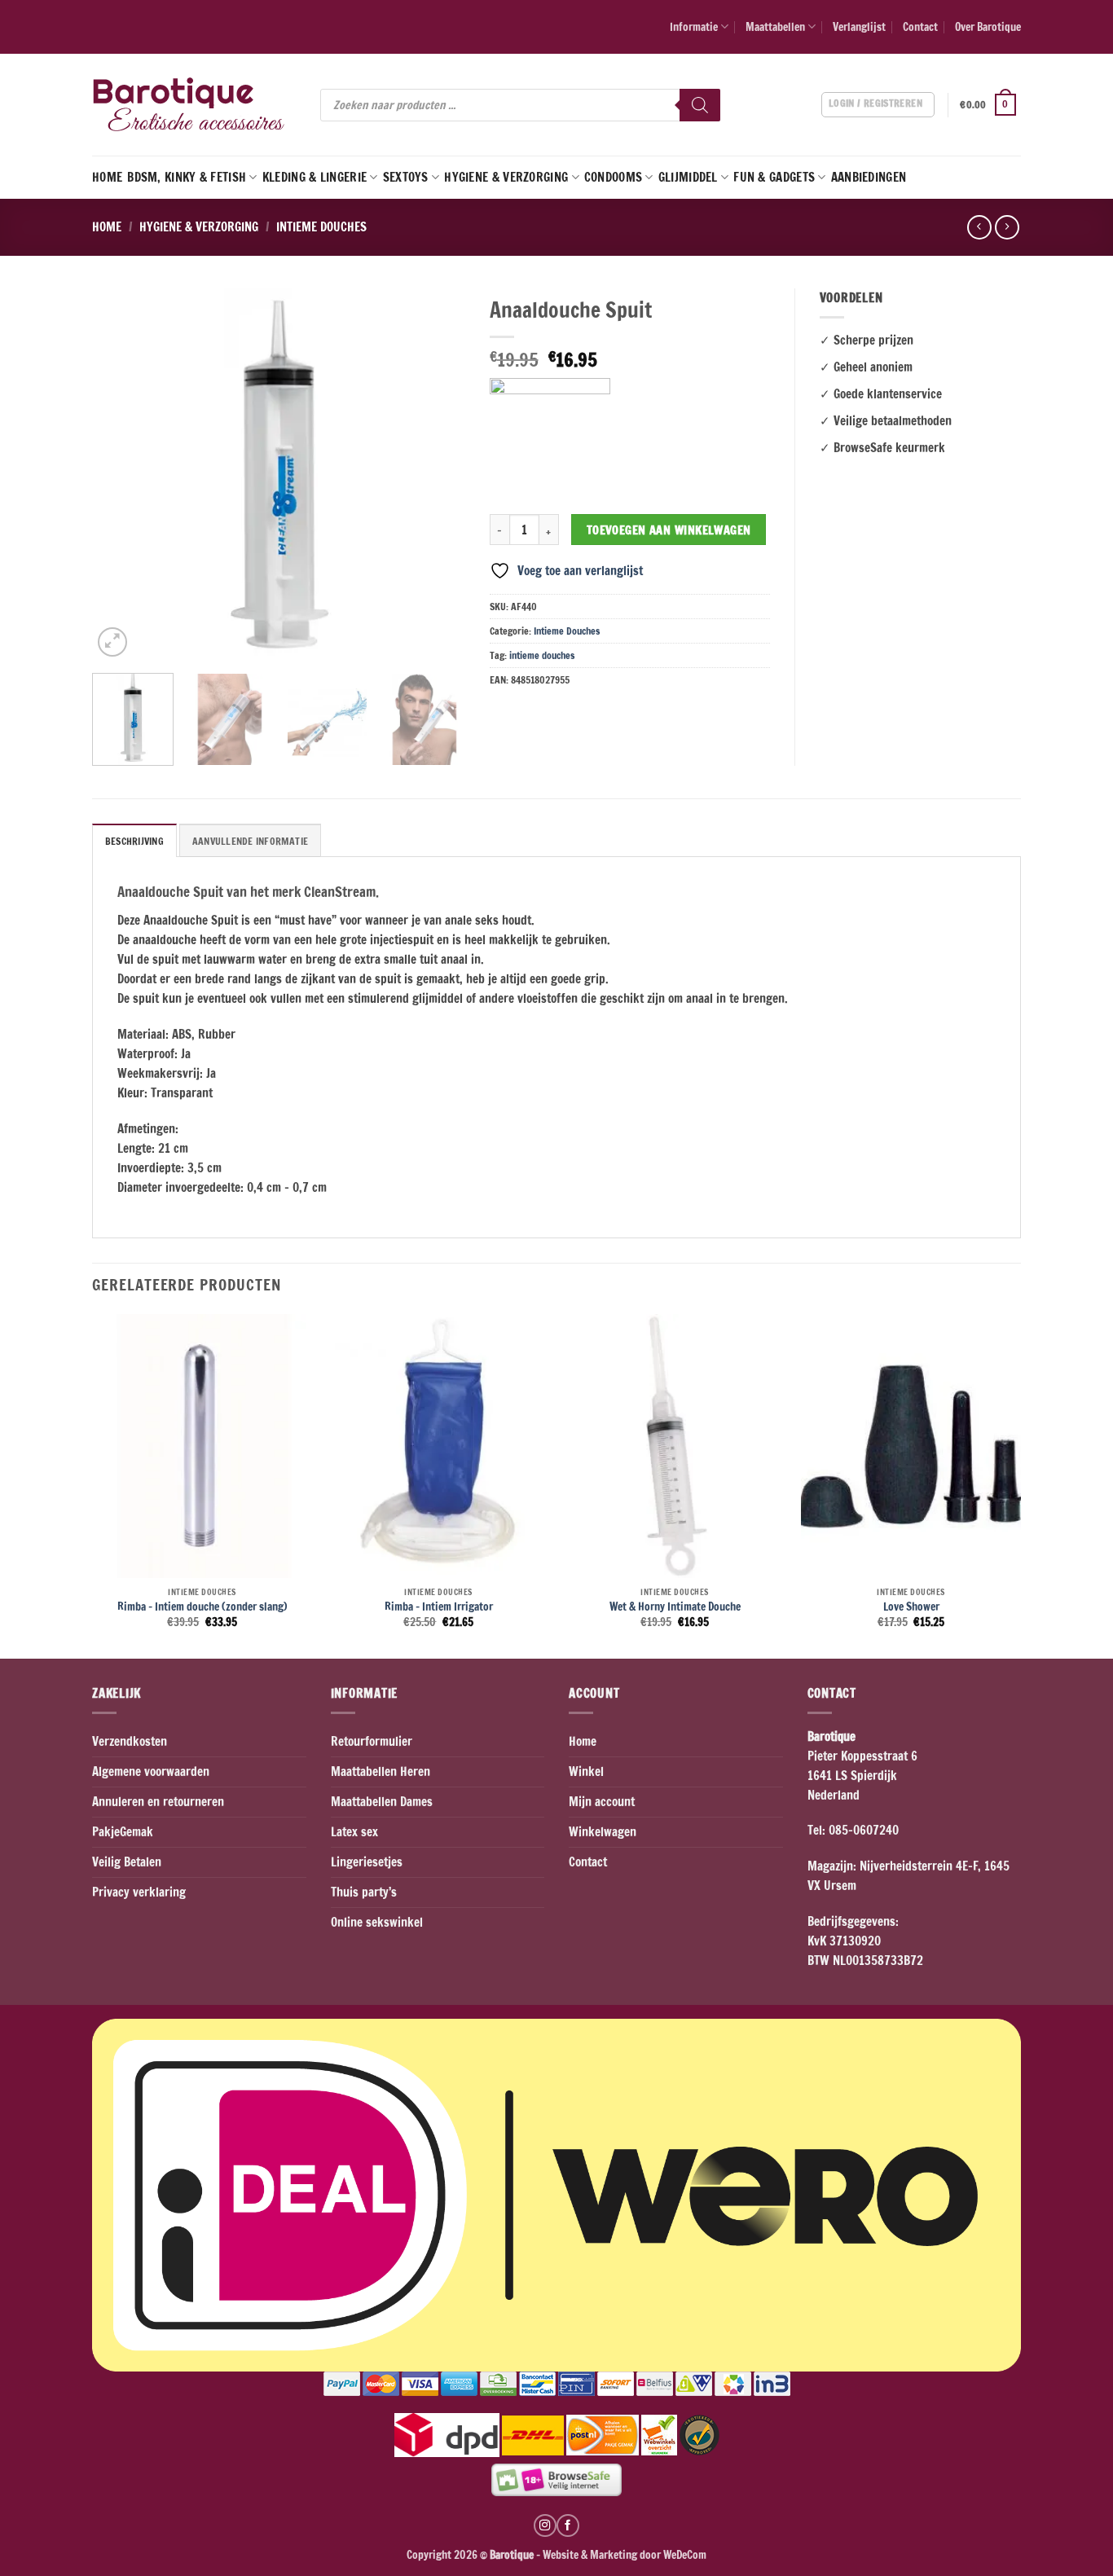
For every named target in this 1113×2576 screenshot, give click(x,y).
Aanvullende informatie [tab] (250, 841)
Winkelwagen (603, 1832)
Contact (920, 26)
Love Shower (911, 1607)
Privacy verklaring (139, 1892)
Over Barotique (988, 26)
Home (107, 177)
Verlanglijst (859, 26)
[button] (990, 105)
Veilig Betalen (127, 1862)
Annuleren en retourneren (158, 1802)
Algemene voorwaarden (151, 1772)
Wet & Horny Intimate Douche (675, 1607)
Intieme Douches (321, 227)
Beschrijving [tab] (134, 841)
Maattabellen (775, 26)
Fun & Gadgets (774, 177)
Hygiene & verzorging (506, 177)
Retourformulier (372, 1741)
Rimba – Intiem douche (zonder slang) (202, 1607)
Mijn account (602, 1802)
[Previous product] (1007, 227)
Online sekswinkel (377, 1922)
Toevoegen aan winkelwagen (669, 530)
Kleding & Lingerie (315, 177)
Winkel (586, 1772)
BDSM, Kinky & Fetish (187, 177)
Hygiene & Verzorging (199, 227)
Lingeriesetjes (367, 1862)
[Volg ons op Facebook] (568, 2525)
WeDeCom (684, 2554)
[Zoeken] (700, 105)
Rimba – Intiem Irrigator (439, 1607)
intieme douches (542, 655)
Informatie (694, 26)
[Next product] (979, 227)
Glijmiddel (688, 177)
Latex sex (354, 1832)
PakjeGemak (123, 1832)
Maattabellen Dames (382, 1802)
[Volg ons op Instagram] (545, 2525)
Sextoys (406, 177)
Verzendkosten (130, 1741)
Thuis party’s (364, 1892)
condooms (613, 177)
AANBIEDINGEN (869, 177)
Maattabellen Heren (381, 1772)
